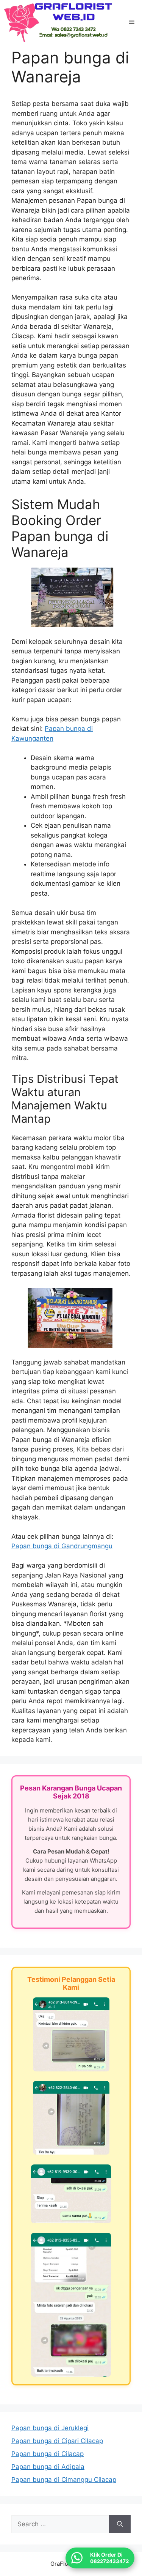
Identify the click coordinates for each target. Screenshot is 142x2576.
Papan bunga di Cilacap (48, 2454)
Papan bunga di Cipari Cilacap (57, 2441)
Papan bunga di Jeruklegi (50, 2428)
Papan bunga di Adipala (48, 2467)
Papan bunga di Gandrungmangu (62, 1546)
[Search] (120, 2524)
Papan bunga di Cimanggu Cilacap (64, 2480)
